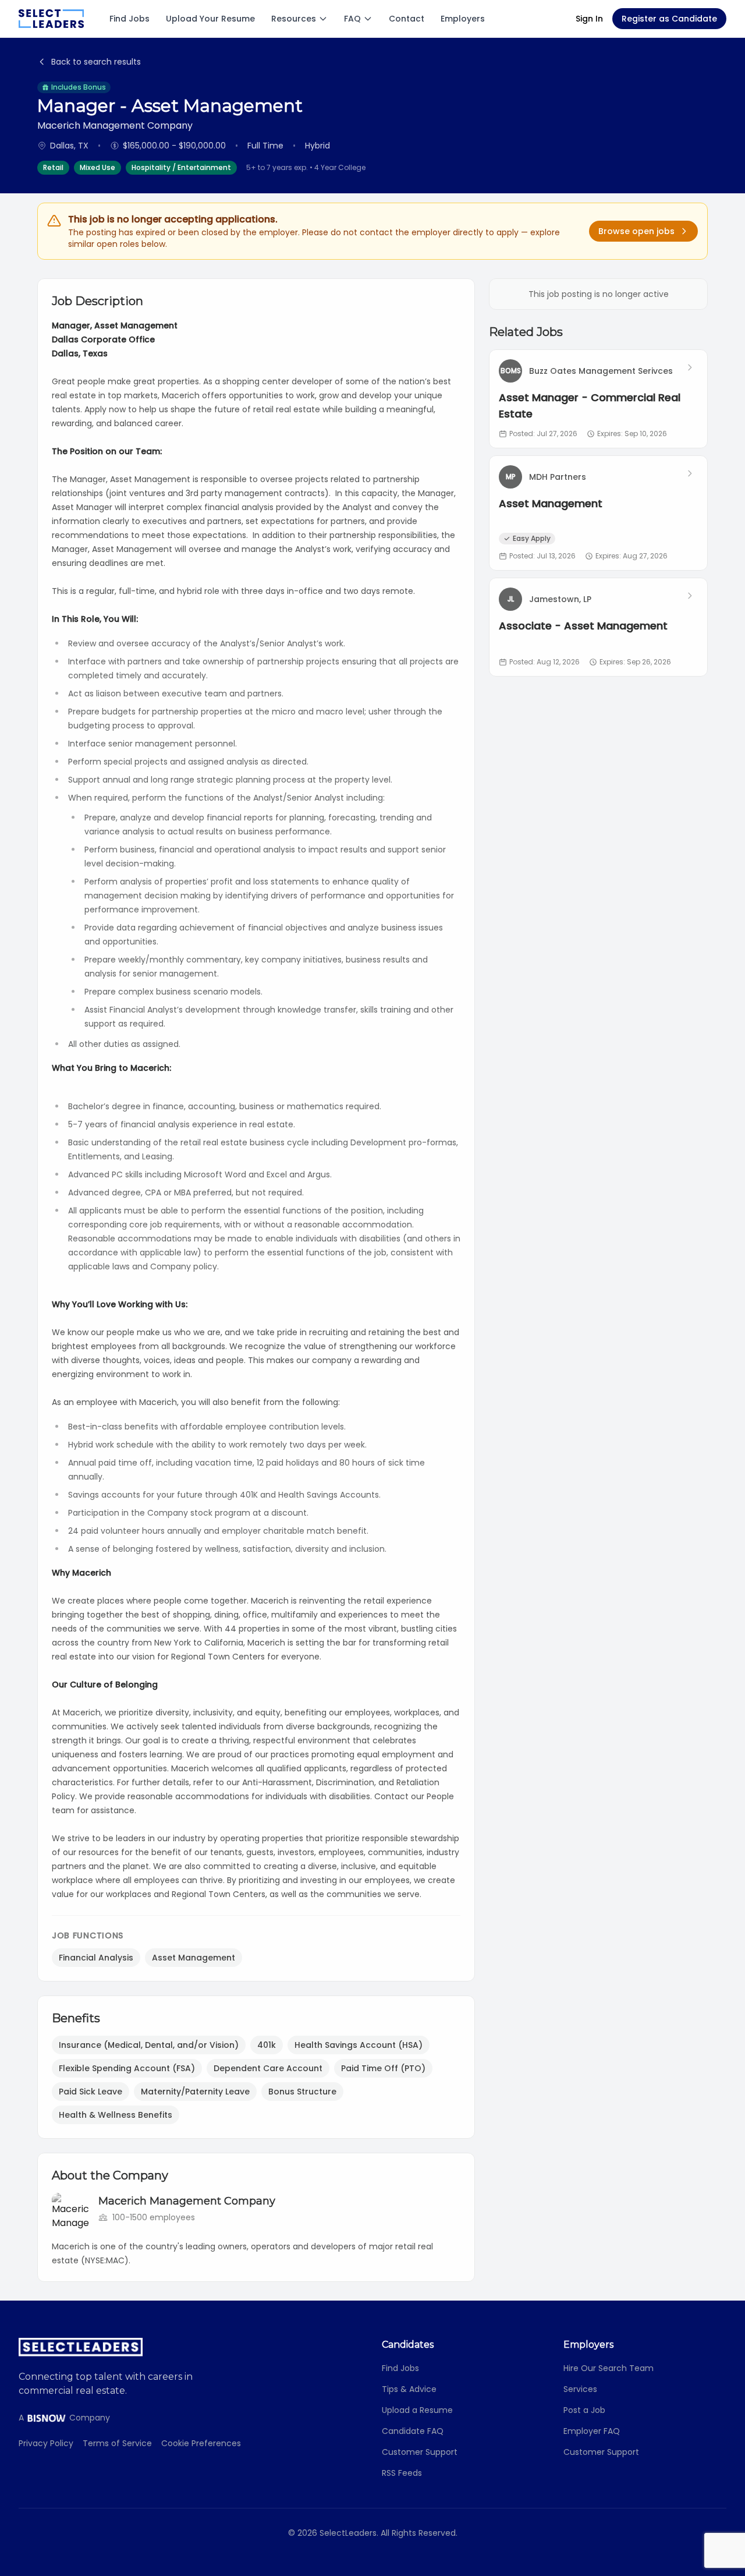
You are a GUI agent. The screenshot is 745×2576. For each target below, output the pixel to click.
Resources (294, 19)
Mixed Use (97, 167)
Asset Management (194, 1958)
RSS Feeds (402, 2473)
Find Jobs (130, 19)
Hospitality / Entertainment (181, 167)
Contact (407, 19)
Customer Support (420, 2452)
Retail (53, 167)
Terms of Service (117, 2443)
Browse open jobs (636, 231)
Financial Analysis (96, 1958)
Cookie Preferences (201, 2443)
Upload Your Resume (210, 19)
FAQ (352, 19)
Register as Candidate (669, 19)
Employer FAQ (592, 2431)
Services (580, 2389)
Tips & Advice (409, 2389)
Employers (463, 19)
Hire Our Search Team (609, 2368)
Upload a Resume (417, 2410)
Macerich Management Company (187, 2201)
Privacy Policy (46, 2443)
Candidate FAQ (413, 2431)
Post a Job (584, 2410)
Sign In (589, 19)
